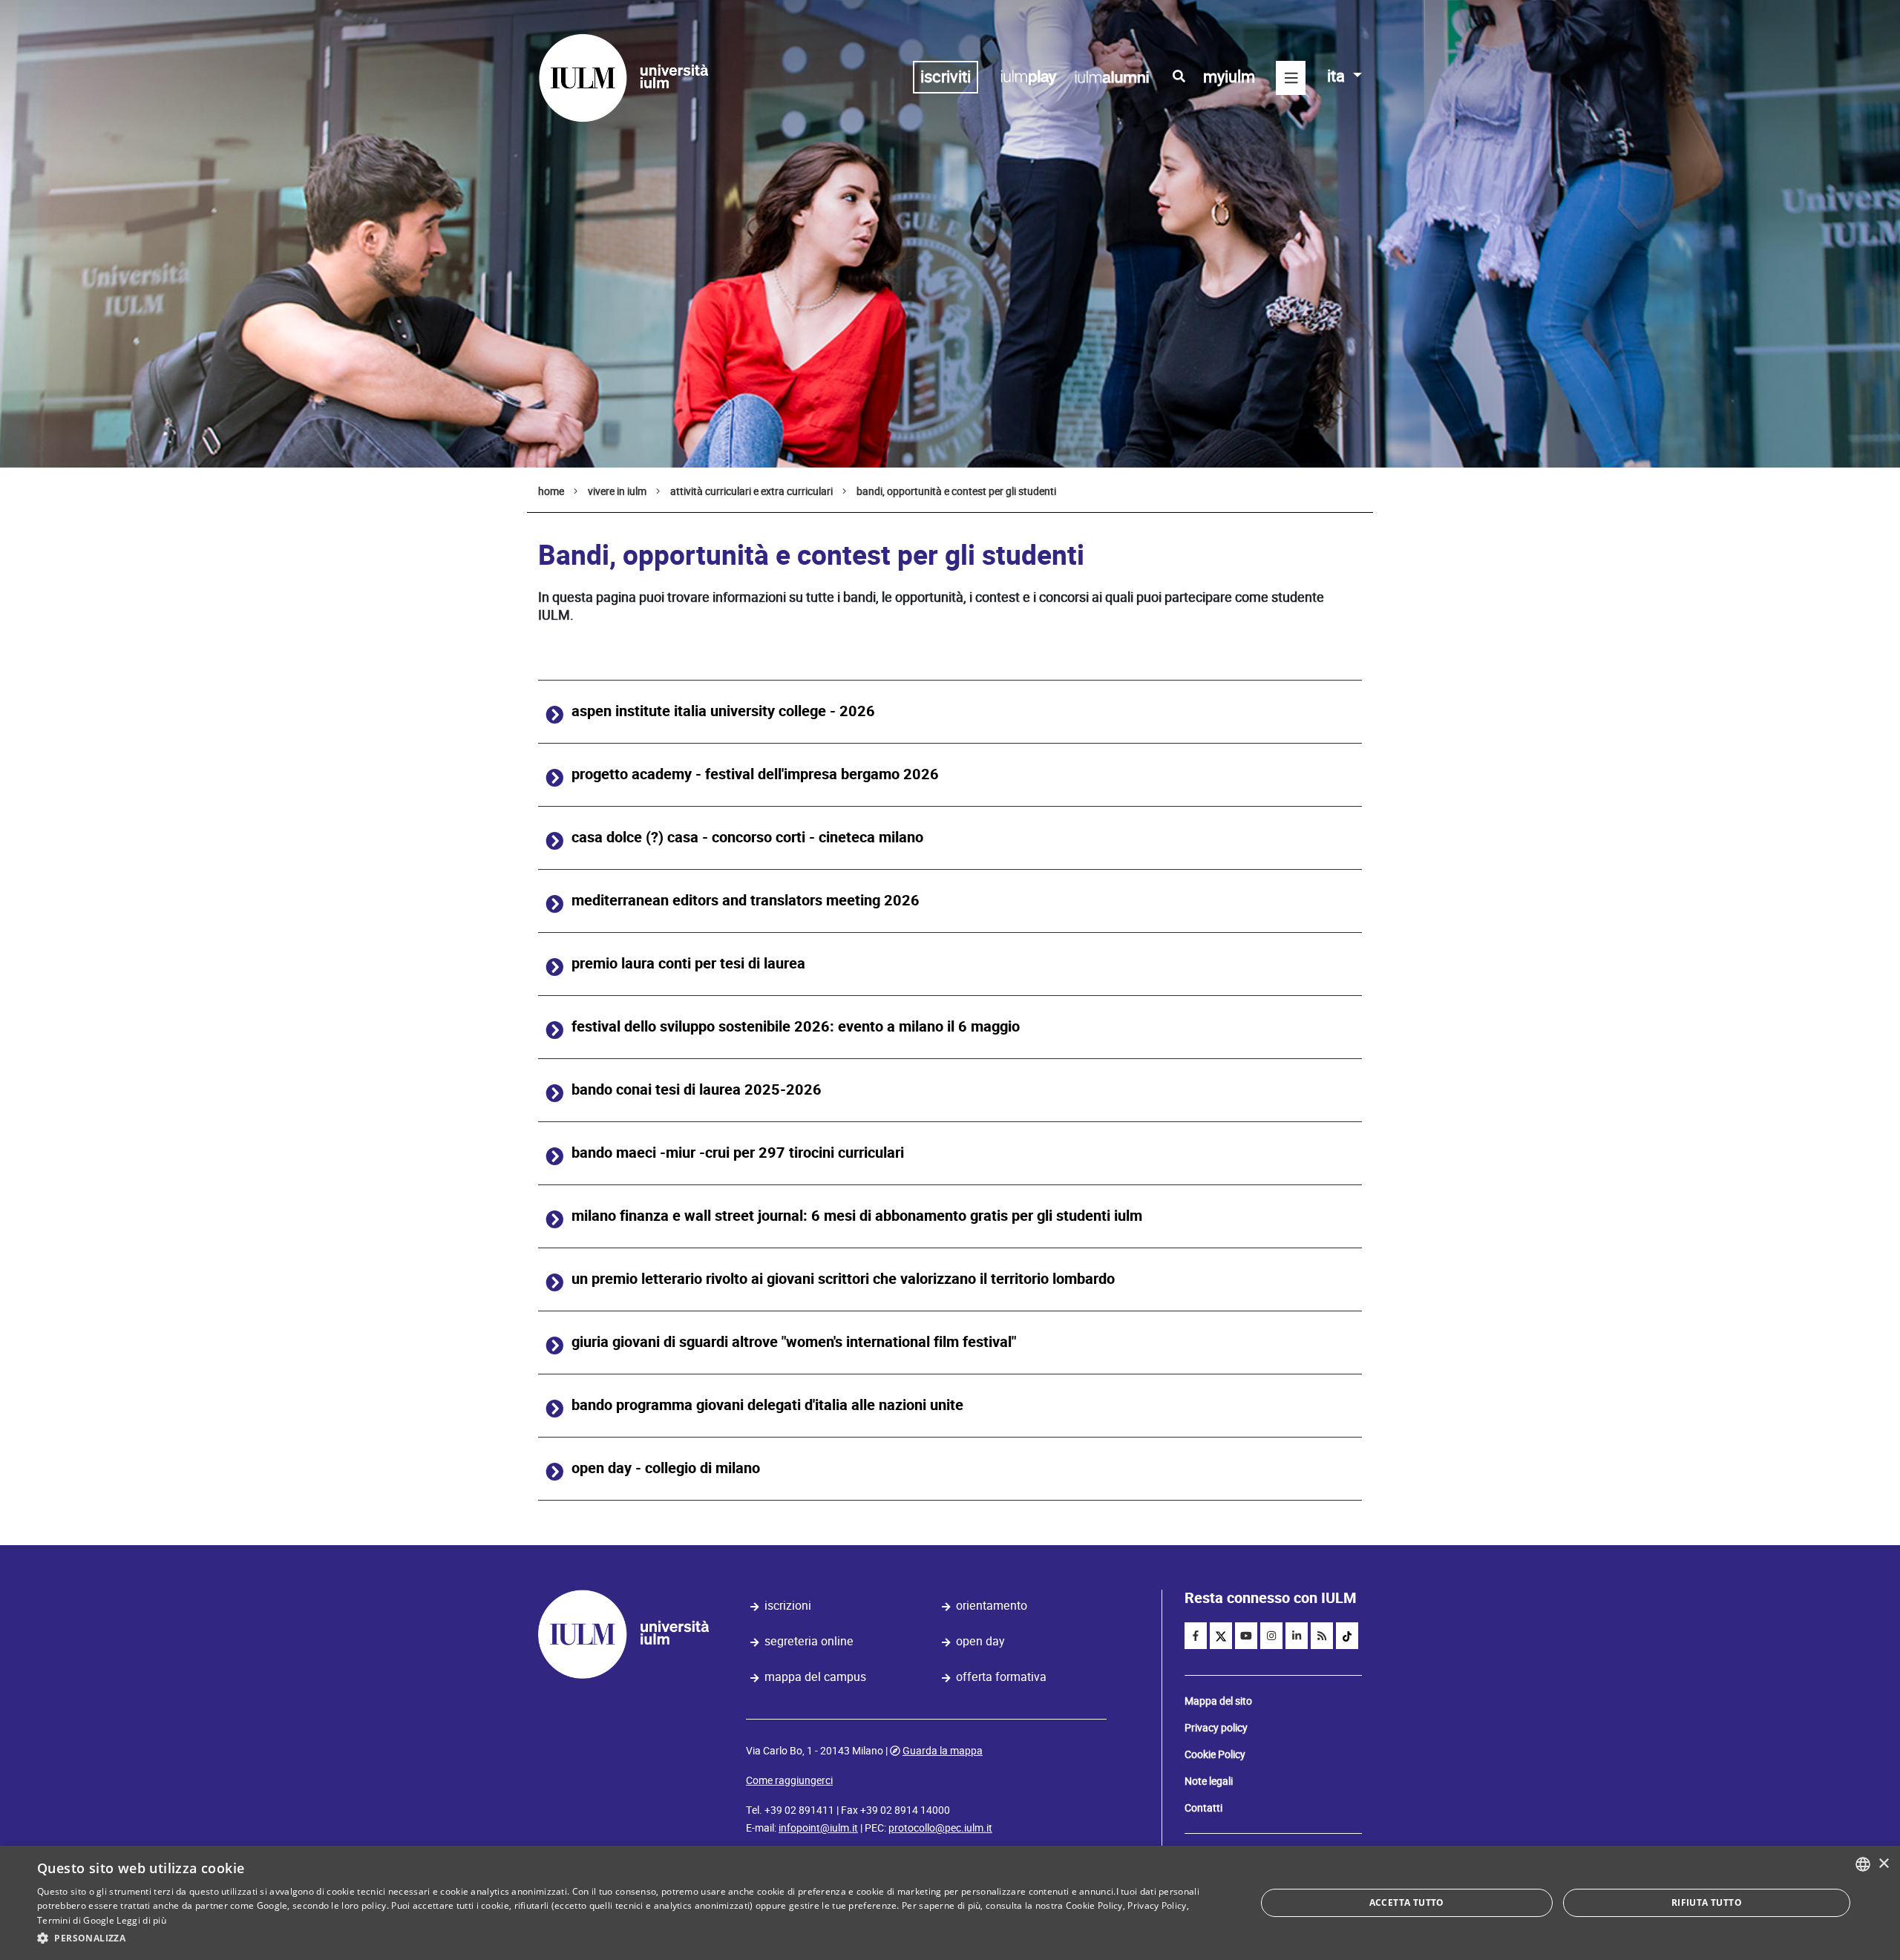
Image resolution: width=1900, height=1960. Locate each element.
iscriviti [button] (946, 77)
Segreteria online (809, 1641)
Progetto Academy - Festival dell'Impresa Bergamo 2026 (755, 774)
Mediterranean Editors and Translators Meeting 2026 (746, 901)
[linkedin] (1297, 1636)
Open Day (980, 1641)
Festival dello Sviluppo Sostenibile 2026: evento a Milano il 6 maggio (796, 1027)
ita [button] (1338, 76)
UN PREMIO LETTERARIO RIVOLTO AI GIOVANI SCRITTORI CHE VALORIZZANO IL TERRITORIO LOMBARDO (843, 1279)
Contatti (1203, 1808)
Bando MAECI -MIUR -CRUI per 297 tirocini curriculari (738, 1153)
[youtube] (1246, 1636)
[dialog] (950, 1903)
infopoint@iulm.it (818, 1828)
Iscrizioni (788, 1606)
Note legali (1209, 1781)
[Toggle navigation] (1291, 78)
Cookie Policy (1215, 1754)
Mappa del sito (1218, 1701)
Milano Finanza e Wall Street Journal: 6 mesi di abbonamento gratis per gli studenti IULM (857, 1216)
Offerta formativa (1001, 1677)
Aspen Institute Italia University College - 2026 (723, 711)
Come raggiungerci (789, 1780)
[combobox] (1863, 1864)
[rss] (1322, 1636)
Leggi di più (141, 1920)
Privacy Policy (1157, 1905)
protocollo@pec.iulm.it (940, 1828)
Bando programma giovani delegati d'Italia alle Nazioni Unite (767, 1405)
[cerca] (1179, 76)
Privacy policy (1216, 1728)
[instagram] (1271, 1636)
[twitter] (1221, 1636)
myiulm (1229, 77)
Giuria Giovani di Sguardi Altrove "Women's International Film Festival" (794, 1342)
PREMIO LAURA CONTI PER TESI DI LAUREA (688, 964)
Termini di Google (76, 1920)
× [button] (1883, 1864)
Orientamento (992, 1606)
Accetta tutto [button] (1407, 1902)
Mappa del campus (815, 1677)
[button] (628, 1938)
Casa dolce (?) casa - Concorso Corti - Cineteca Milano (747, 838)
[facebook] (1196, 1636)
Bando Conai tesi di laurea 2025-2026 (697, 1090)
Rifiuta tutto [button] (1707, 1902)
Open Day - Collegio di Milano (666, 1468)
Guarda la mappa (943, 1751)
